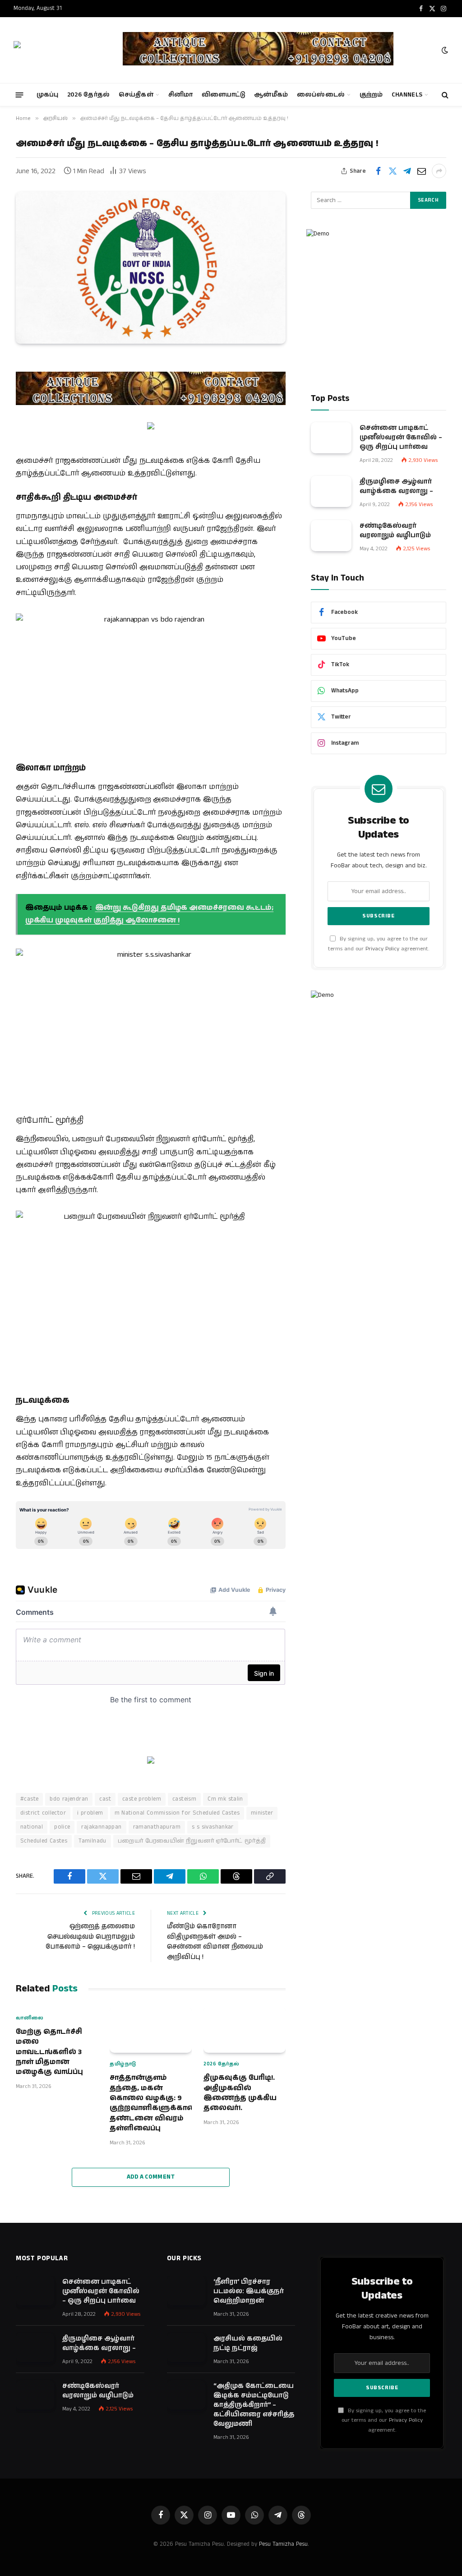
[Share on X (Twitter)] (393, 171)
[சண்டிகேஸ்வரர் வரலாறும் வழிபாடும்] (331, 536)
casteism (184, 1799)
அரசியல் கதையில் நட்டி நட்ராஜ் (248, 2343)
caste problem (142, 1799)
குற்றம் (371, 95)
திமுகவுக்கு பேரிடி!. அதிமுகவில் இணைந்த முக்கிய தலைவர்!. (240, 2093)
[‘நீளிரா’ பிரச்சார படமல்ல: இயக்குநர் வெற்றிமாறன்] (186, 2291)
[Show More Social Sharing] (439, 171)
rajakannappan (101, 1827)
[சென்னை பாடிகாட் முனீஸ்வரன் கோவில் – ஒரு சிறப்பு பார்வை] (331, 438)
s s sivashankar (213, 1827)
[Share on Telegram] (407, 171)
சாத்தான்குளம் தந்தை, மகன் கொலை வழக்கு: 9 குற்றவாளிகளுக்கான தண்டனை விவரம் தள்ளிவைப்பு (151, 2103)
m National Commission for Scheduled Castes (177, 1813)
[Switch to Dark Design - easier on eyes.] (444, 50)
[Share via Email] (421, 171)
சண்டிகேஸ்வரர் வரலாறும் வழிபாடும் (395, 530)
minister (262, 1813)
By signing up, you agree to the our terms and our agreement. (384, 2420)
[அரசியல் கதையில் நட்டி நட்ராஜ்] (186, 2348)
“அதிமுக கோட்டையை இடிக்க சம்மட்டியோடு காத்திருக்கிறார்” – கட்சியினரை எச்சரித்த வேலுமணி (254, 2405)
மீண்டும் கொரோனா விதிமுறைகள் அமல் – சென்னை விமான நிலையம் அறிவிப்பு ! (215, 1942)
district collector (43, 1813)
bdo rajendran (69, 1799)
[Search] (444, 95)
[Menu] (20, 94)
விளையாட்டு (224, 95)
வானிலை (30, 2018)
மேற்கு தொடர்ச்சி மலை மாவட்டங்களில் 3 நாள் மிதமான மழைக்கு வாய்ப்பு (49, 2052)
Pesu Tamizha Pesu (283, 2544)
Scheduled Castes (44, 1841)
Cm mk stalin (225, 1799)
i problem (90, 1813)
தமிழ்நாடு (123, 2064)
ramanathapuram (157, 1827)
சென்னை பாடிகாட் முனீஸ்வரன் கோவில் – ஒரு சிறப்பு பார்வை (401, 437)
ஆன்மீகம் (271, 95)
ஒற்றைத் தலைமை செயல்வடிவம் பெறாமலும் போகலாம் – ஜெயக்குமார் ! (90, 1936)
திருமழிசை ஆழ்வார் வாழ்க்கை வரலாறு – (396, 486)
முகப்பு (48, 95)
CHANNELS (407, 95)
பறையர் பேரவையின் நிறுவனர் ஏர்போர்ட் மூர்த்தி (192, 1841)
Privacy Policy (382, 949)
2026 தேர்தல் (89, 95)
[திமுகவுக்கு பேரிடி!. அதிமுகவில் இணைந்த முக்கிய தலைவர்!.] (245, 2030)
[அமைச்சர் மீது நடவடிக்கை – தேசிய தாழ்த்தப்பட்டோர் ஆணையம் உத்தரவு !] (151, 267)
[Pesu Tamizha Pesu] (60, 50)
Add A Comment (151, 2177)
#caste (29, 1799)
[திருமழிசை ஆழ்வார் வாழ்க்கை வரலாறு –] (331, 491)
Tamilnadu (92, 1841)
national (32, 1827)
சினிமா (181, 95)
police (62, 1827)
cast (105, 1799)
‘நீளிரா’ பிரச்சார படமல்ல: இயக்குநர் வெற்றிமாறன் (249, 2291)
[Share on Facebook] (378, 171)
